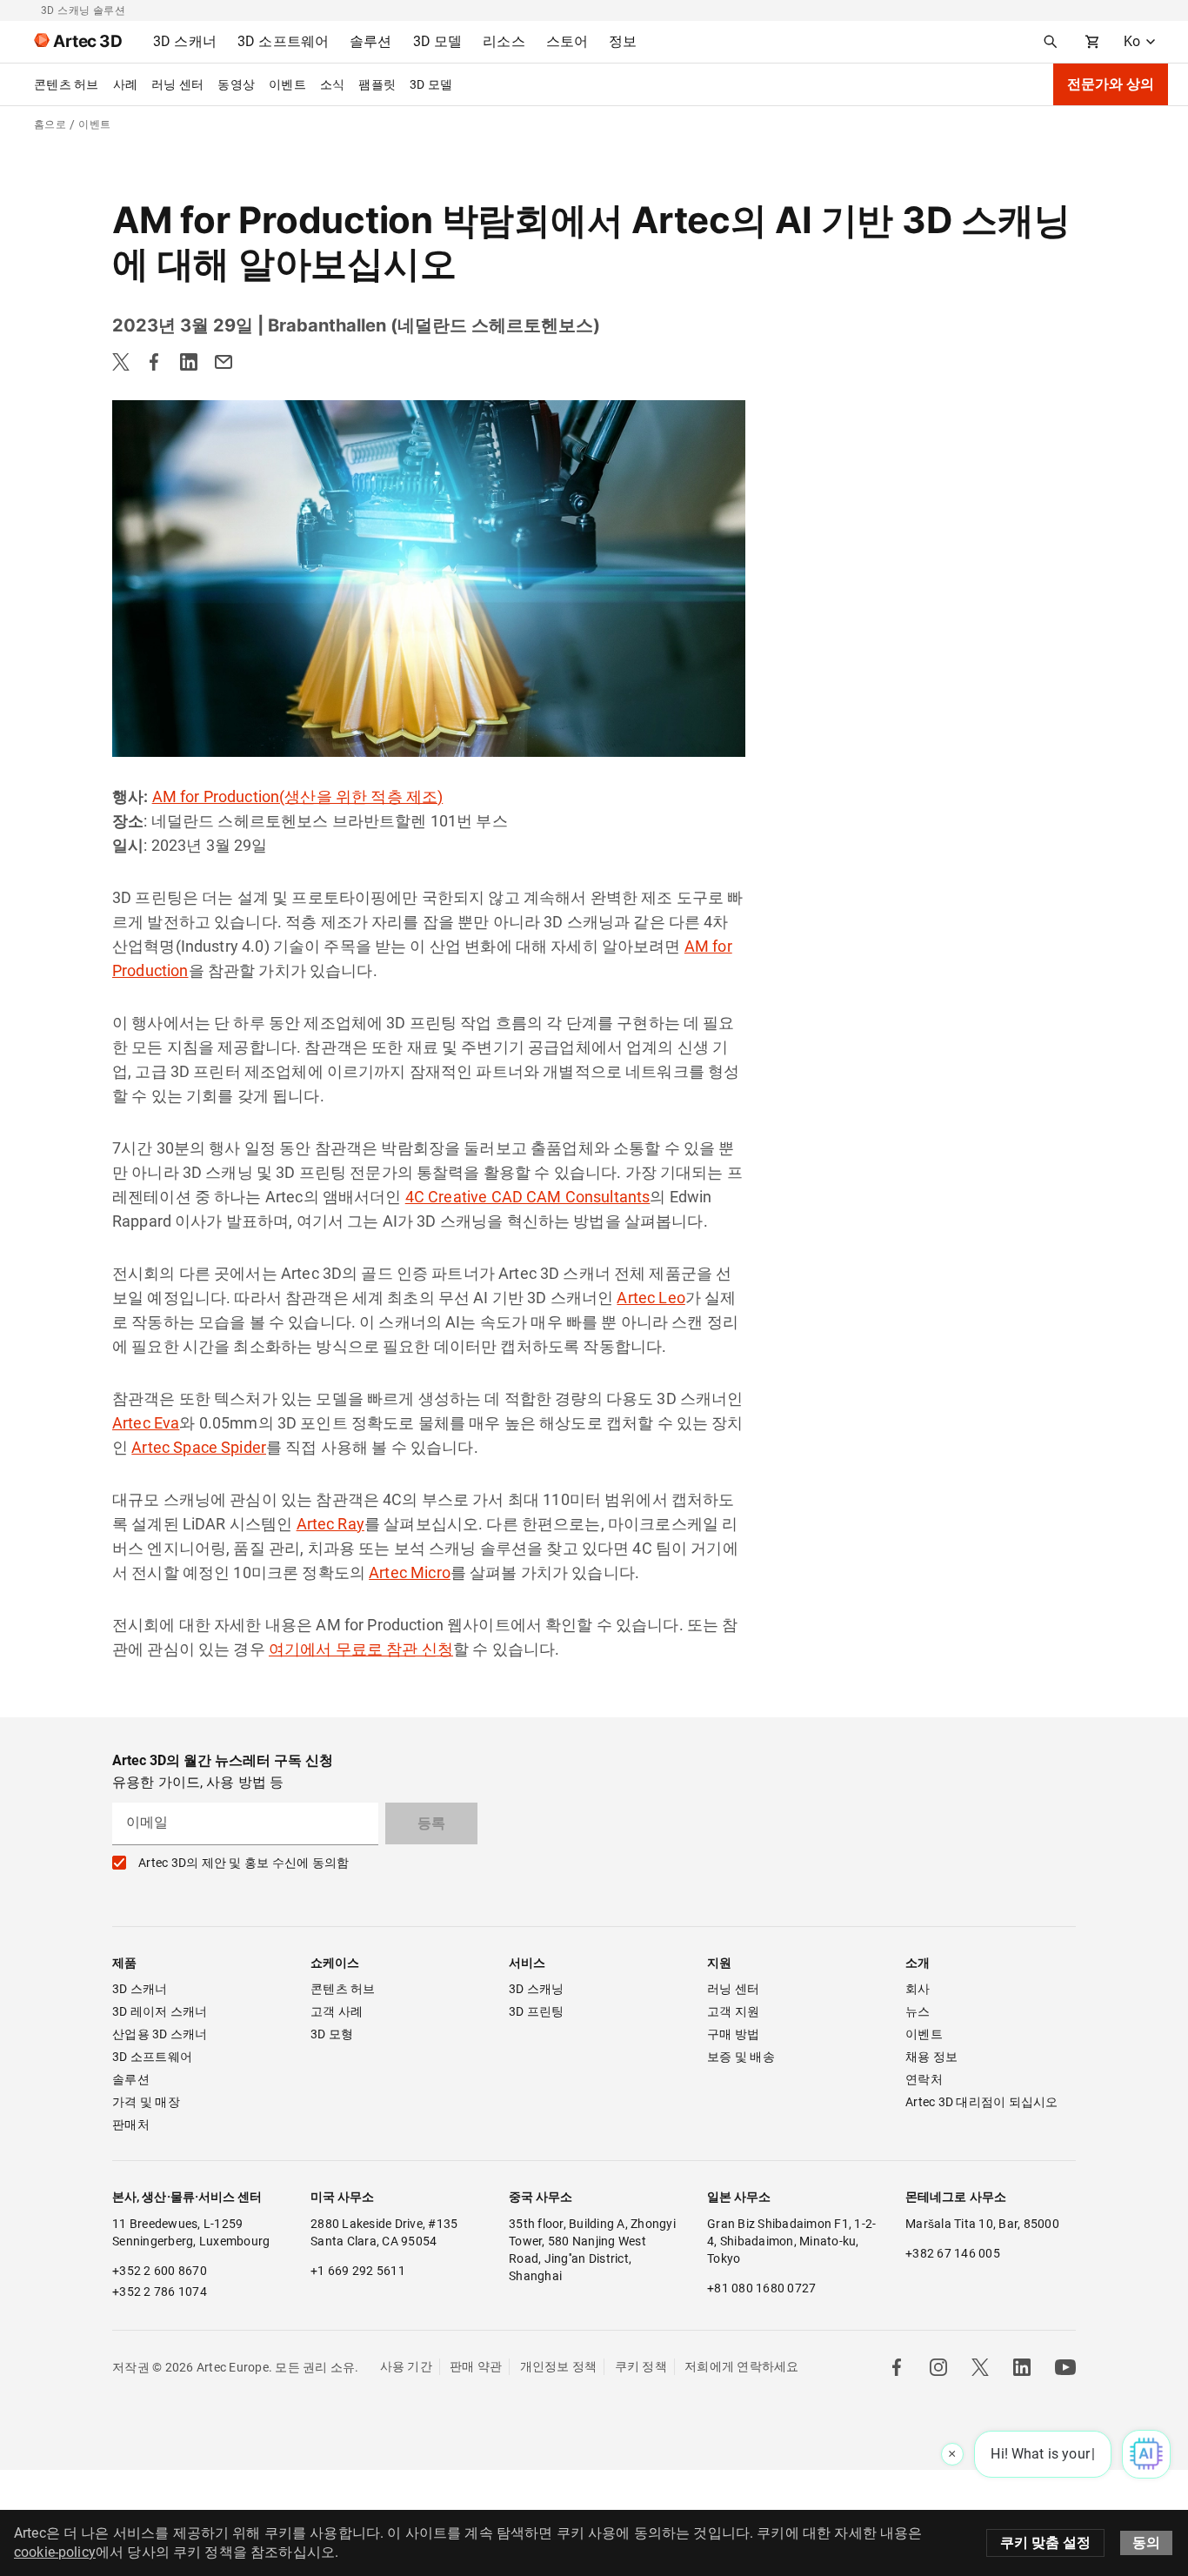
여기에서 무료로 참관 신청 (361, 1649)
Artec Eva (146, 1423)
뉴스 (918, 2011)
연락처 (924, 2079)
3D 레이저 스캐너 (160, 2011)
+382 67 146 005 (953, 2253)
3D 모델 (431, 84)
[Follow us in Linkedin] (1022, 2367)
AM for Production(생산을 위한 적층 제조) (298, 796)
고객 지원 (733, 2011)
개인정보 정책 (559, 2366)
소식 (333, 84)
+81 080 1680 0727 (761, 2288)
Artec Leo (651, 1298)
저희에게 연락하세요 (742, 2366)
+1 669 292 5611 (358, 2271)
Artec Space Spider (199, 1447)
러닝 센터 (177, 84)
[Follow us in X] (980, 2367)
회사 (918, 1989)
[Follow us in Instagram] (938, 2367)
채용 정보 (931, 2057)
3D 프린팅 (537, 2011)
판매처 (131, 2124)
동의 (1146, 2543)
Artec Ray (330, 1524)
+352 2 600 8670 (160, 2271)
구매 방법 (733, 2034)
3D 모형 (332, 2034)
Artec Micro (410, 1572)
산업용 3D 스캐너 (160, 2034)
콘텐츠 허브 (67, 84)
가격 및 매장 (146, 2102)
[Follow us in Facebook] (897, 2367)
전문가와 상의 (1111, 84)
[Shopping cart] (1092, 42)
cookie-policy (55, 2552)
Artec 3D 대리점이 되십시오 (982, 2102)
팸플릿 (377, 84)
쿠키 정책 (641, 2366)
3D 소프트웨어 (152, 2057)
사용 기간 (406, 2366)
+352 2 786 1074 (160, 2292)
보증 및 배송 (741, 2057)
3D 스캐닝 (537, 1989)
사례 (126, 84)
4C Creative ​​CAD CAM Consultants (528, 1197)
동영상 (236, 84)
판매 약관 (476, 2366)
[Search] (1051, 42)
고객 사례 (337, 2011)
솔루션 (131, 2079)
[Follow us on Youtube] (1065, 2367)
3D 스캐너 (140, 1989)
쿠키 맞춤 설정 (1045, 2543)
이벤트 (287, 84)
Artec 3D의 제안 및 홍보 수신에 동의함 (244, 1863)
